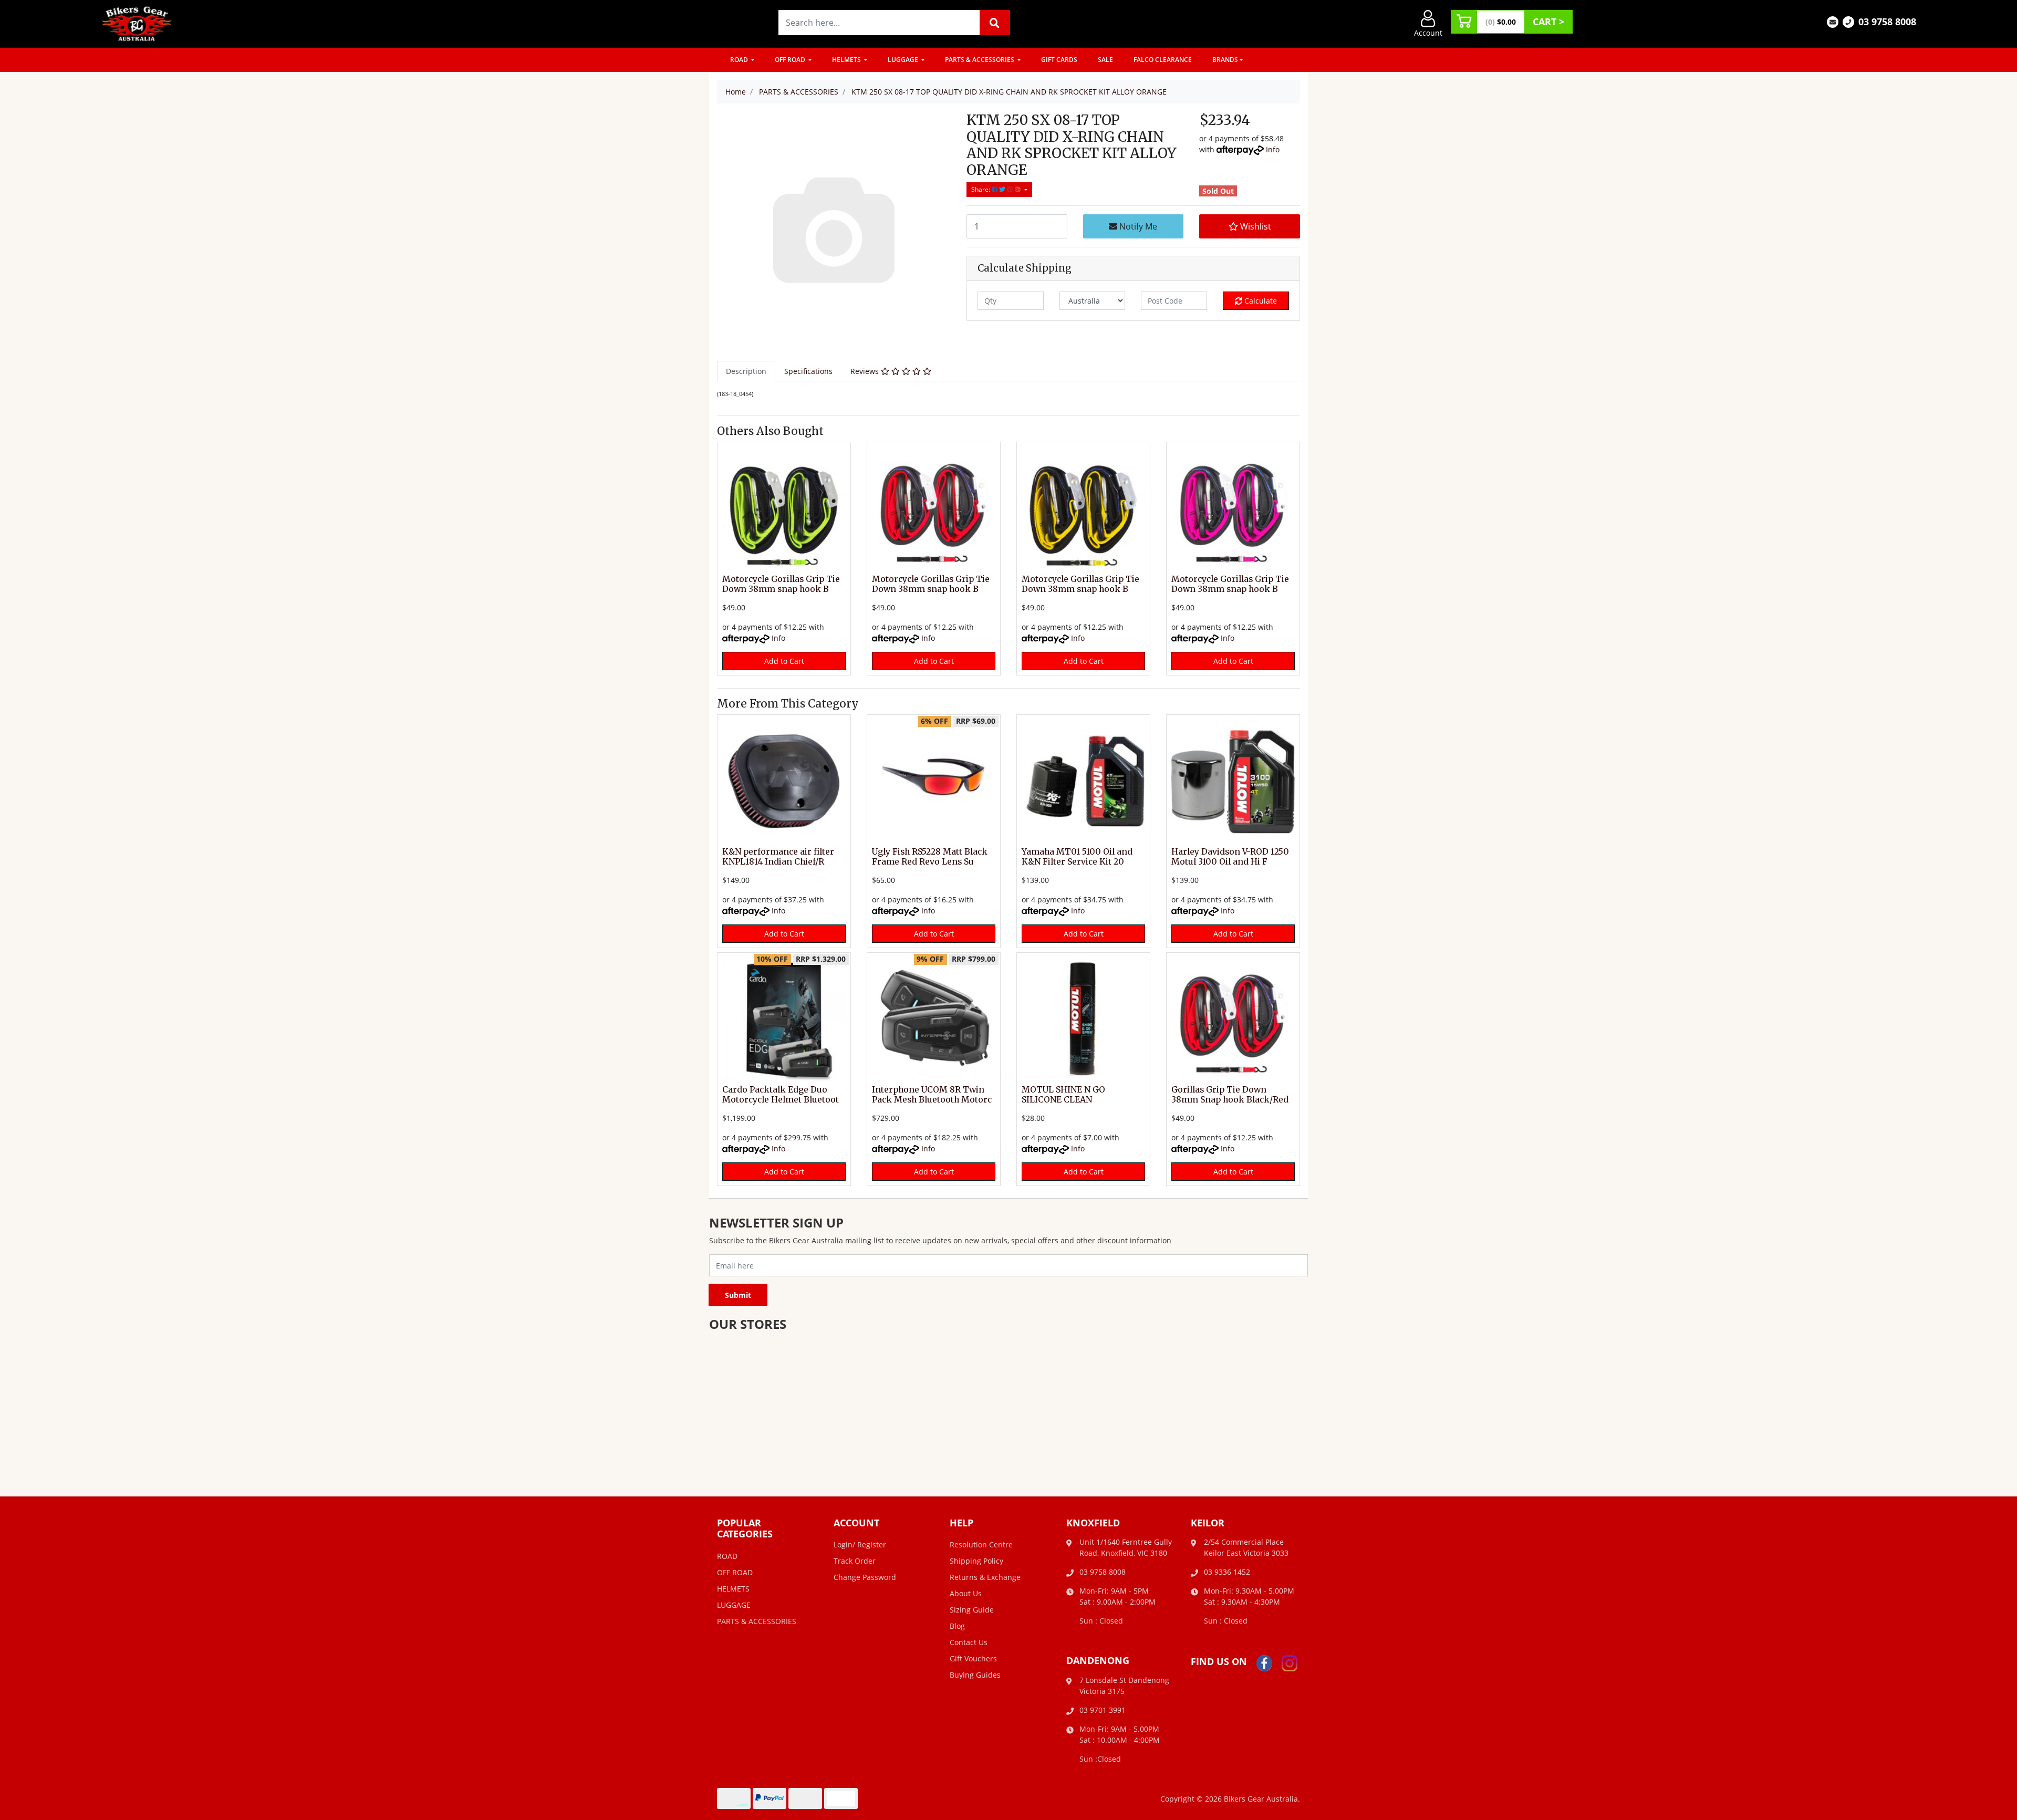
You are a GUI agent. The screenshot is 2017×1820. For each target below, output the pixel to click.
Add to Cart (784, 661)
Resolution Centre (981, 1545)
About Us (966, 1593)
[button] (1250, 226)
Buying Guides (975, 1675)
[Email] (1833, 21)
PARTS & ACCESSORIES (980, 60)
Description (746, 371)
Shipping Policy (976, 1561)
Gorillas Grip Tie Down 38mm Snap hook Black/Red (1230, 1095)
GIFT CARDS (1059, 60)
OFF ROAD (791, 60)
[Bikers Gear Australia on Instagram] (1290, 1662)
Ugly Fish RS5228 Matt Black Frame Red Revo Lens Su (930, 857)
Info (1273, 149)
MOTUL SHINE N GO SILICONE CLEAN (1063, 1095)
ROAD (740, 60)
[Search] (995, 23)
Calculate (1260, 301)
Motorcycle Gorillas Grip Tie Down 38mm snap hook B (781, 584)
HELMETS (847, 60)
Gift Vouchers (973, 1658)
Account (1428, 33)
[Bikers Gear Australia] (137, 23)
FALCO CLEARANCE (1163, 60)
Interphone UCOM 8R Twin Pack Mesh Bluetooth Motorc (932, 1095)
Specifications (808, 371)
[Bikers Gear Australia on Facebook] (1264, 1662)
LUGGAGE (904, 60)
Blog (957, 1626)
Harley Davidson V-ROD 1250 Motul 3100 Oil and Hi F (1230, 857)
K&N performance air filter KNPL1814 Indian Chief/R (778, 857)
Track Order (855, 1561)
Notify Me (1137, 226)
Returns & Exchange (985, 1577)
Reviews (866, 371)
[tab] (746, 371)
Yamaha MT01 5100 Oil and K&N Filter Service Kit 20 (1077, 857)
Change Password (865, 1577)
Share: (981, 189)
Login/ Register (860, 1545)
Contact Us (969, 1642)
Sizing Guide (972, 1610)
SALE (1105, 60)
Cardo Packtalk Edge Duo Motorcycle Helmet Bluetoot (781, 1095)
